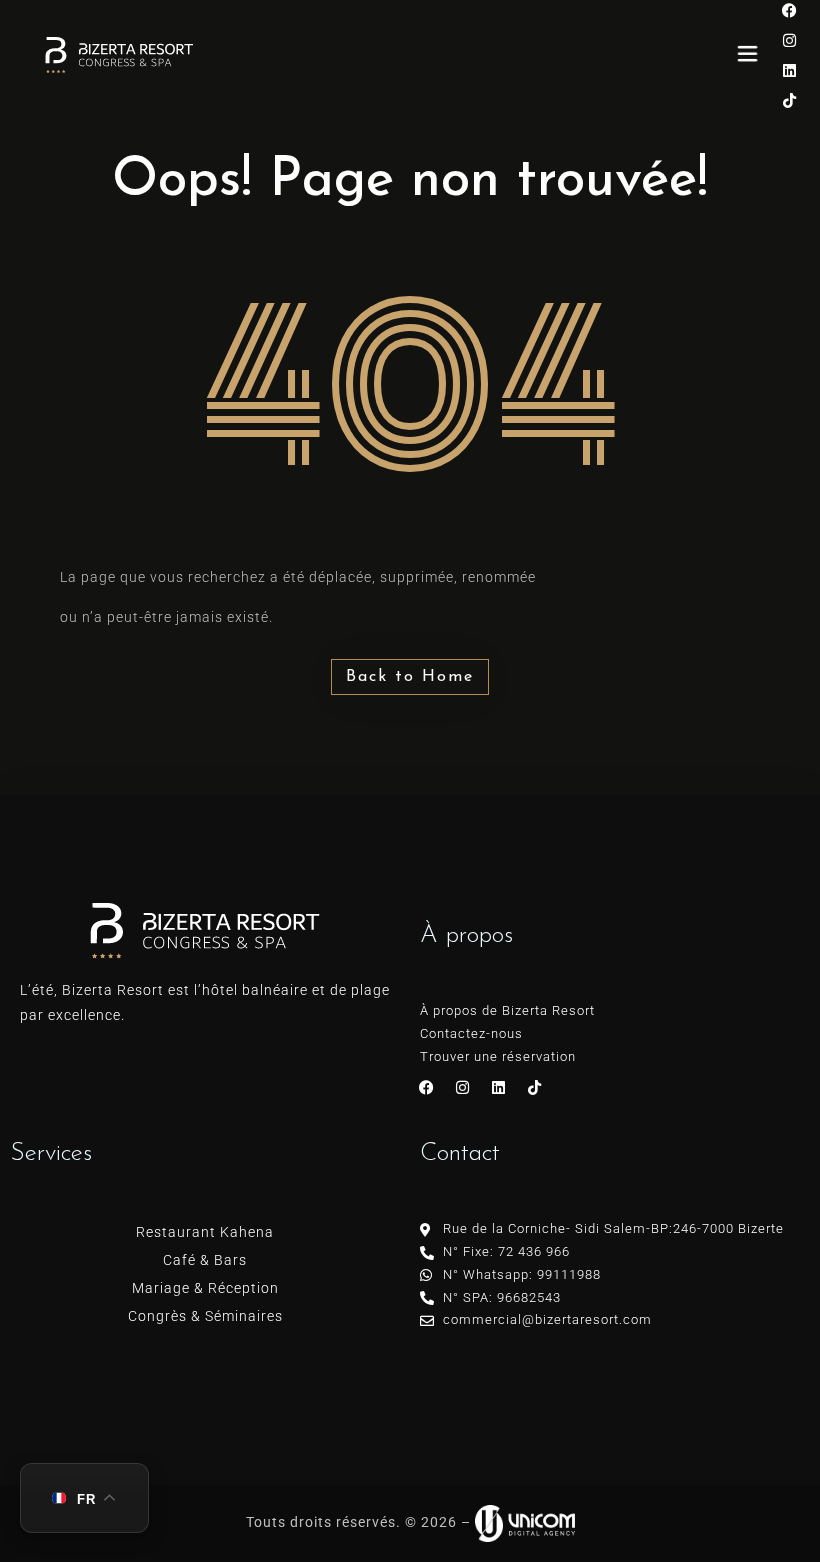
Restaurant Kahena (205, 1232)
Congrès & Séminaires (205, 1316)
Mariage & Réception (205, 1288)
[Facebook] (427, 1087)
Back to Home (410, 677)
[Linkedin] (790, 70)
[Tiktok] (790, 100)
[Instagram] (790, 40)
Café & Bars (205, 1260)
